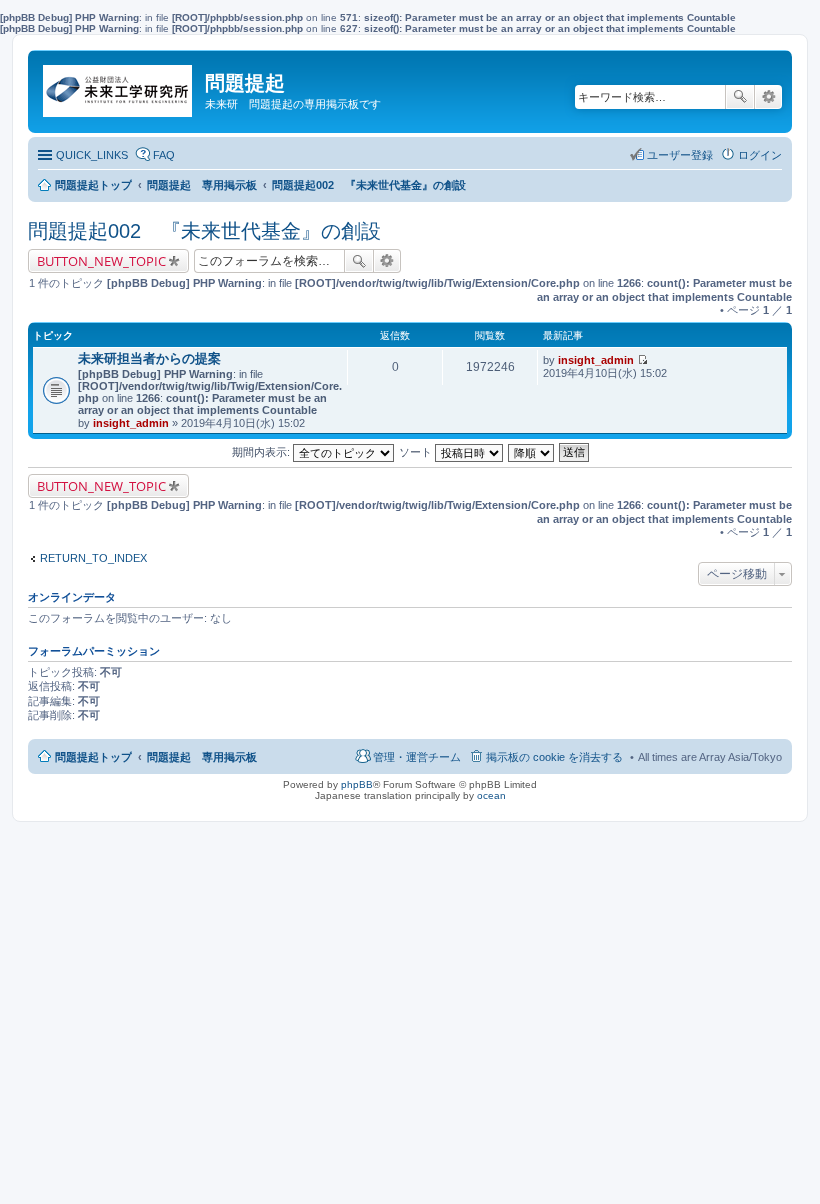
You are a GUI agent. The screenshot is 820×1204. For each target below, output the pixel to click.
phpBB (357, 784)
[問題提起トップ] (119, 86)
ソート (417, 452)
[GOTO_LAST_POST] (642, 360)
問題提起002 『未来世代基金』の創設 (204, 231)
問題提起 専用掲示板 (202, 757)
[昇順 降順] (532, 452)
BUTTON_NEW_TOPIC (101, 261)
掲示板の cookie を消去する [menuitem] (554, 757)
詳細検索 (768, 97)
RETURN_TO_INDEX (93, 558)
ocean (491, 795)
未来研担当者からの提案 (149, 358)
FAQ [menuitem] (164, 155)
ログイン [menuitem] (760, 155)
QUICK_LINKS (92, 155)
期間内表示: (262, 452)
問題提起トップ (93, 757)
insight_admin (131, 423)
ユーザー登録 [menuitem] (680, 155)
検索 (740, 97)
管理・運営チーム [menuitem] (417, 757)
